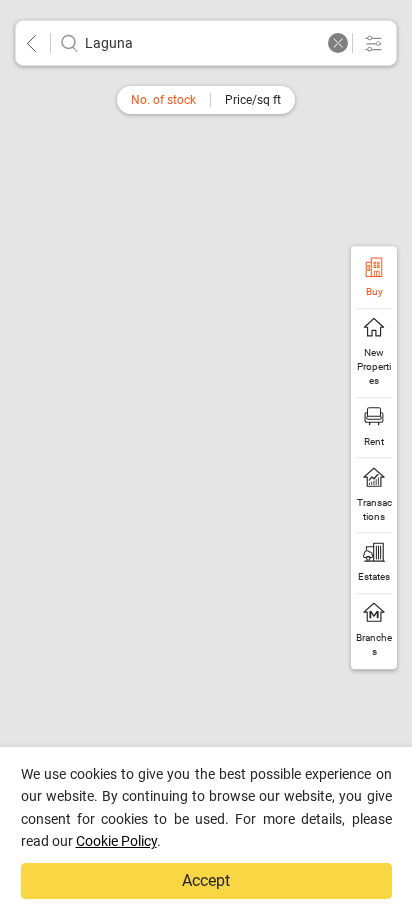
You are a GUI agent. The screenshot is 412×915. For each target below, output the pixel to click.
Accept (206, 880)
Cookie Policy (116, 841)
